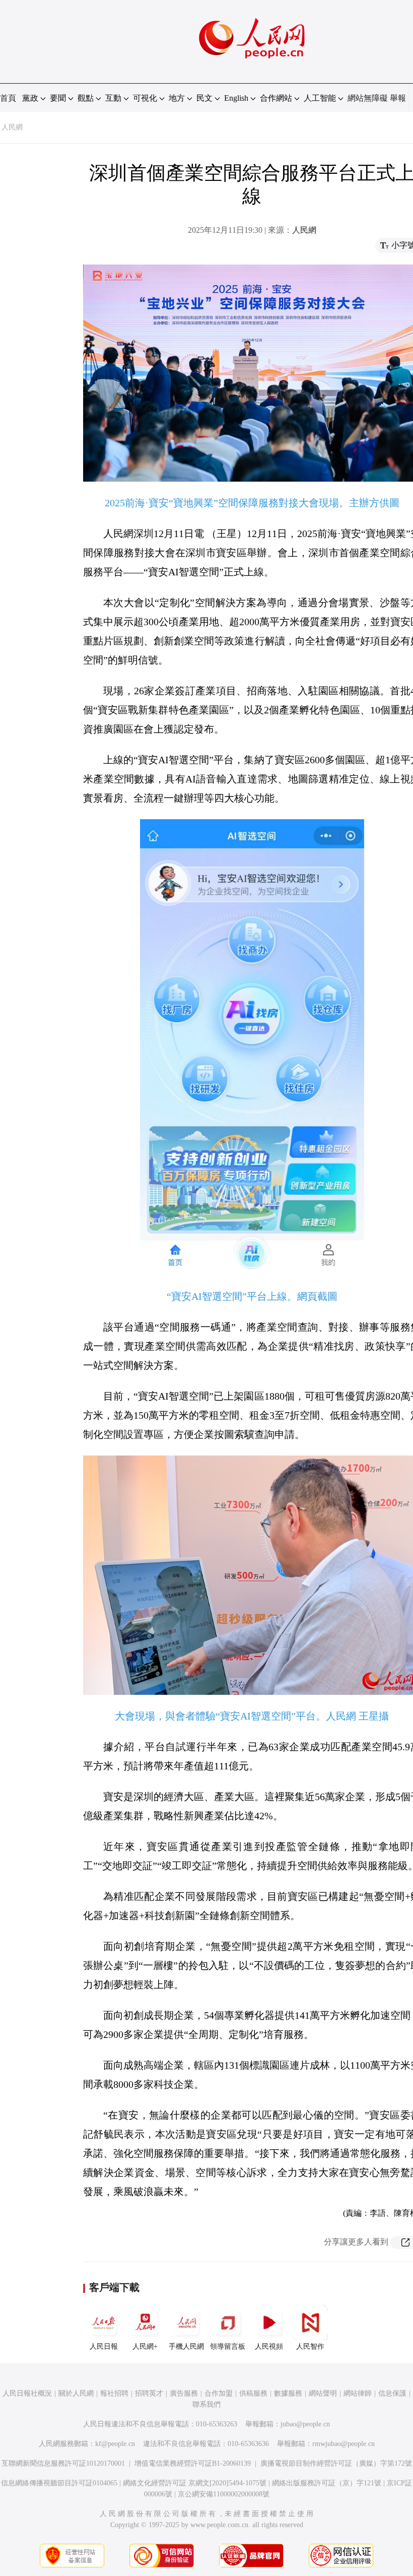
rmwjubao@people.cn (343, 2444)
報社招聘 (114, 2393)
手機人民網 (186, 2347)
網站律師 (358, 2393)
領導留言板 (228, 2347)
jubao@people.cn (305, 2424)
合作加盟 (219, 2393)
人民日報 (104, 2347)
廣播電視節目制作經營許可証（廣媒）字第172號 (336, 2463)
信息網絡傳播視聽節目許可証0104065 (59, 2483)
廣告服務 (184, 2393)
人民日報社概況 (27, 2393)
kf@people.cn (115, 2444)
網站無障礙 (368, 98)
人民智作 (310, 2347)
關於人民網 (76, 2393)
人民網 (12, 127)
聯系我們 (206, 2404)
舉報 (398, 98)
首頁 (8, 98)
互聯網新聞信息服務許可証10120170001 (63, 2463)
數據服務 (288, 2393)
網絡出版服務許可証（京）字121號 (327, 2483)
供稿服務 (253, 2393)
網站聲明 (323, 2393)
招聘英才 (149, 2393)
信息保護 (392, 2393)
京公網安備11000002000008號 (224, 2494)
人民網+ (145, 2347)
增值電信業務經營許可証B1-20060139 (193, 2463)
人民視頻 (269, 2347)
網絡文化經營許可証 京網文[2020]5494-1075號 (195, 2483)
